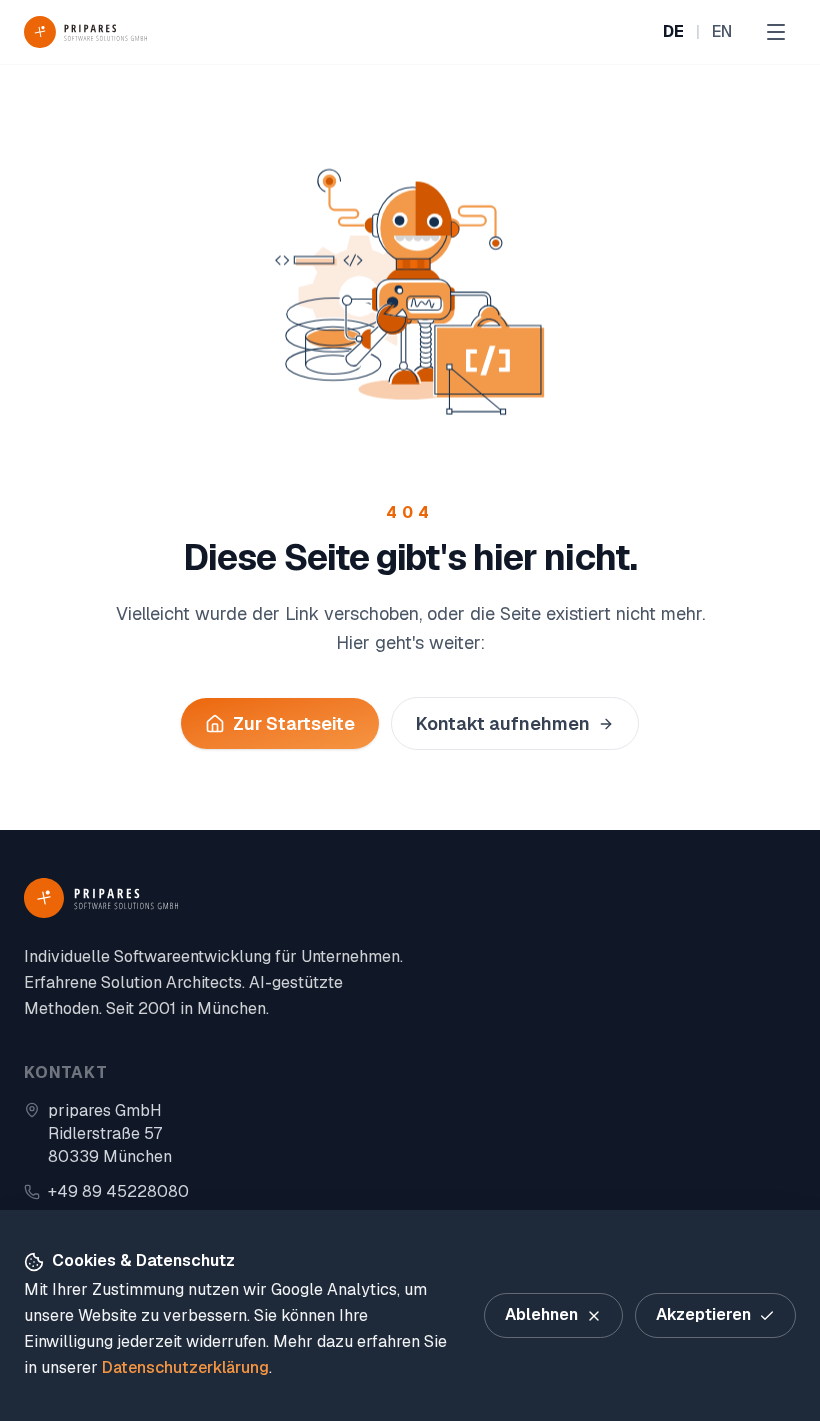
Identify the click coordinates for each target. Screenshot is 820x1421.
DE (673, 31)
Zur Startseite (294, 723)
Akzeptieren (703, 1314)
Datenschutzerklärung (185, 1367)
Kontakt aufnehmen (503, 723)
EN (722, 31)
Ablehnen (541, 1314)
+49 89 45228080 (118, 1191)
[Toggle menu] (776, 32)
